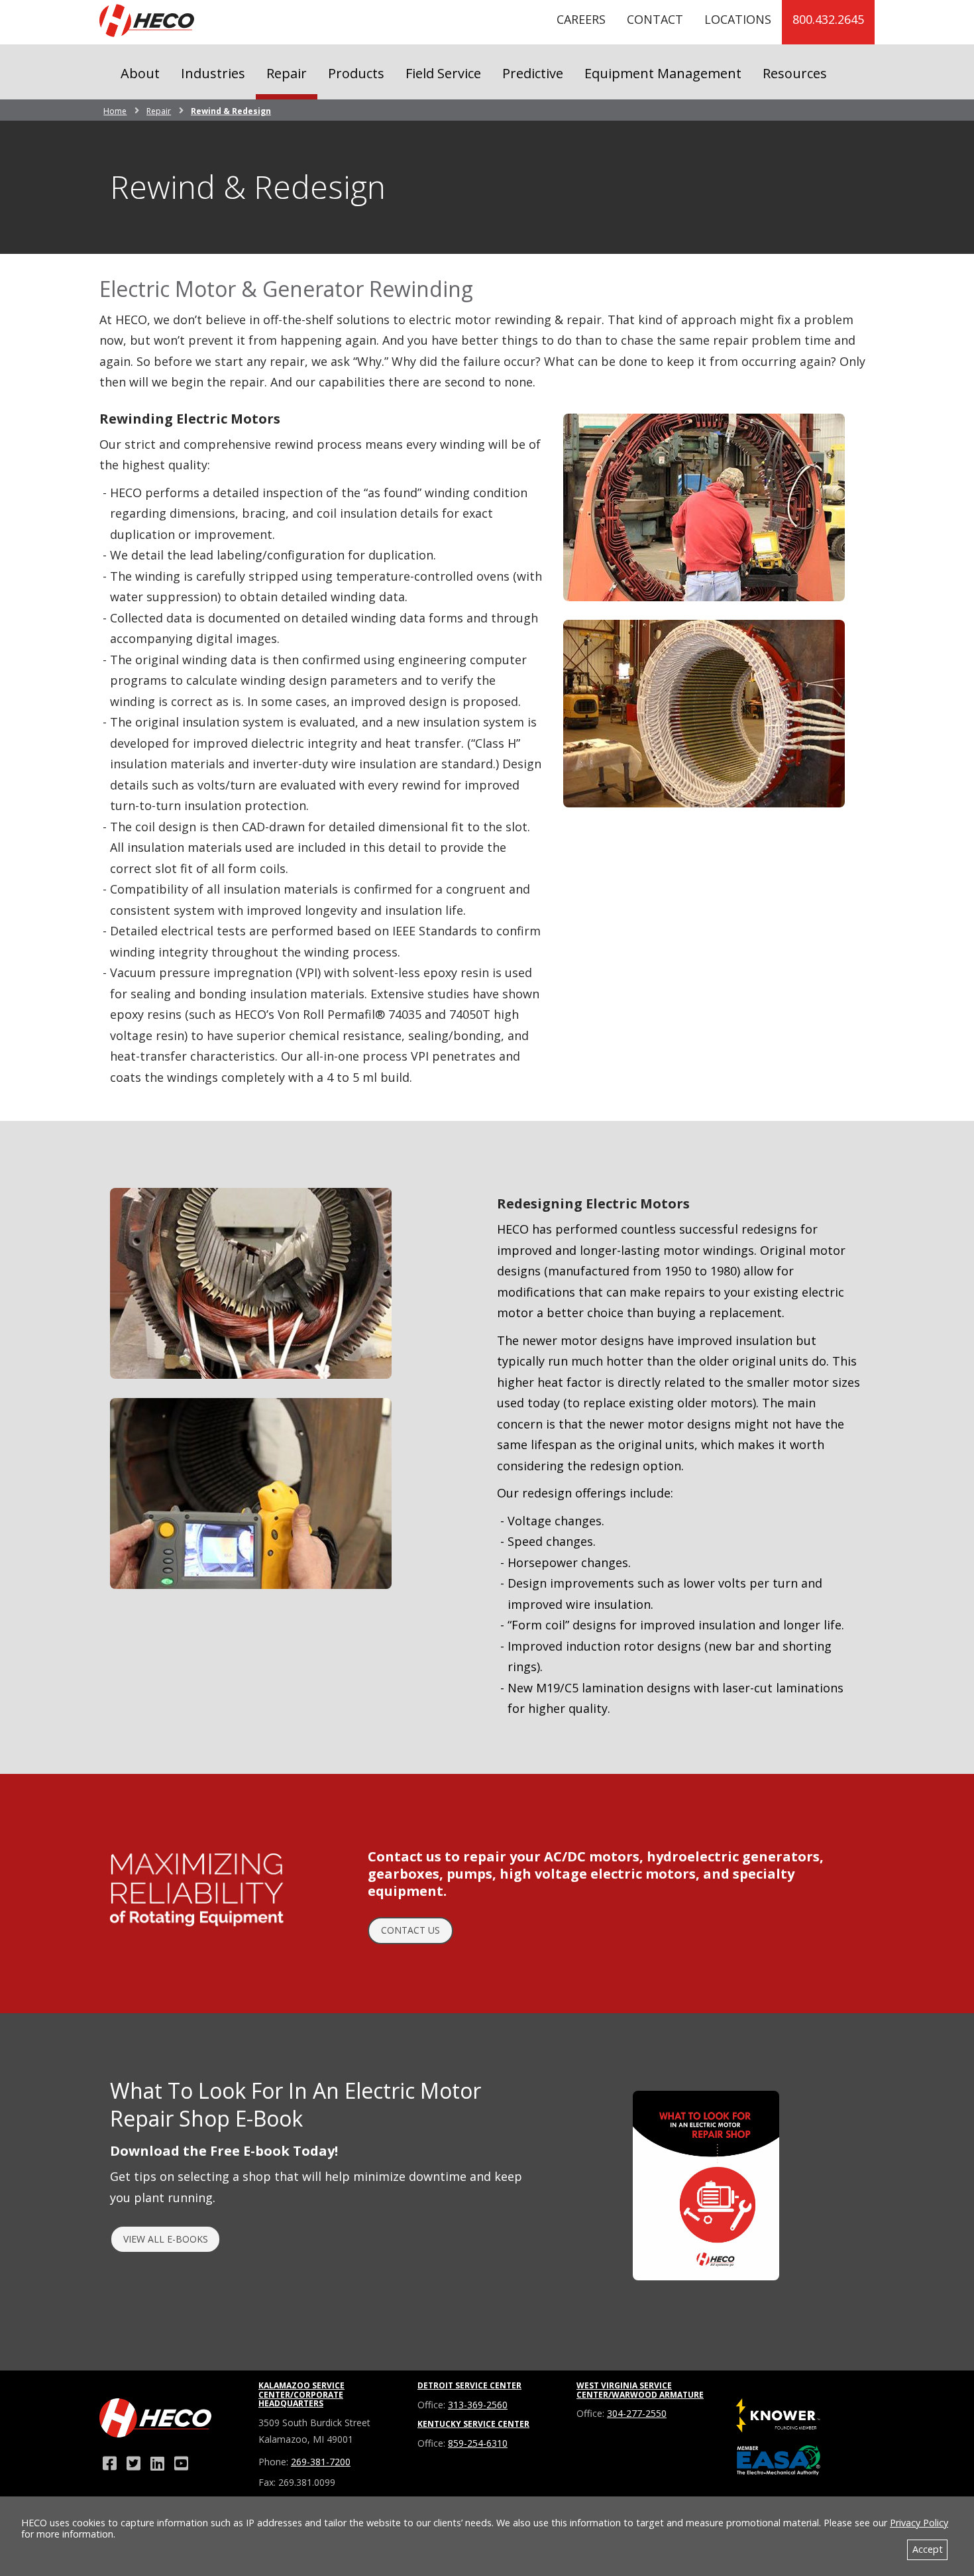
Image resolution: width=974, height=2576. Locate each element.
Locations (738, 19)
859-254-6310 (478, 2443)
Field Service (443, 73)
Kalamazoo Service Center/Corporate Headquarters (301, 2395)
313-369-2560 (478, 2405)
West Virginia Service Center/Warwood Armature (640, 2390)
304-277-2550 (637, 2413)
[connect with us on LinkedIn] (157, 2463)
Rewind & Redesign (231, 111)
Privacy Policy (919, 2523)
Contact (655, 19)
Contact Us (410, 1930)
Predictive (533, 73)
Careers (581, 19)
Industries (213, 73)
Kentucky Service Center (473, 2424)
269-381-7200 (321, 2462)
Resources (795, 73)
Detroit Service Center (469, 2385)
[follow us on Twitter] (133, 2463)
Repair (287, 73)
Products (356, 73)
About (140, 73)
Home (115, 111)
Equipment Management (663, 73)
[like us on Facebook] (109, 2463)
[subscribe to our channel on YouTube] (181, 2463)
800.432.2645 (828, 19)
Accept (928, 2549)
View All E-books (166, 2239)
